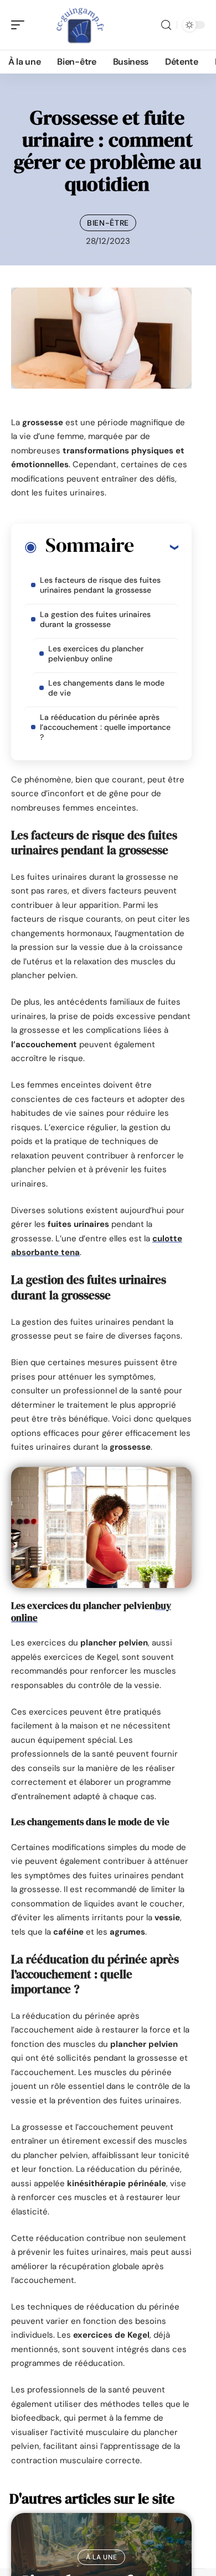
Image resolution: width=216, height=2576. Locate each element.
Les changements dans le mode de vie (106, 688)
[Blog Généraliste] (80, 25)
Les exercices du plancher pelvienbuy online (96, 654)
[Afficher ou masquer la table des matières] (156, 547)
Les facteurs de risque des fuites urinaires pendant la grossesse (100, 585)
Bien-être (108, 223)
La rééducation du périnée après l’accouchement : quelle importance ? (105, 727)
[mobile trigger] (20, 25)
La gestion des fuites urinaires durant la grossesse (95, 619)
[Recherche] (166, 25)
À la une (102, 2557)
